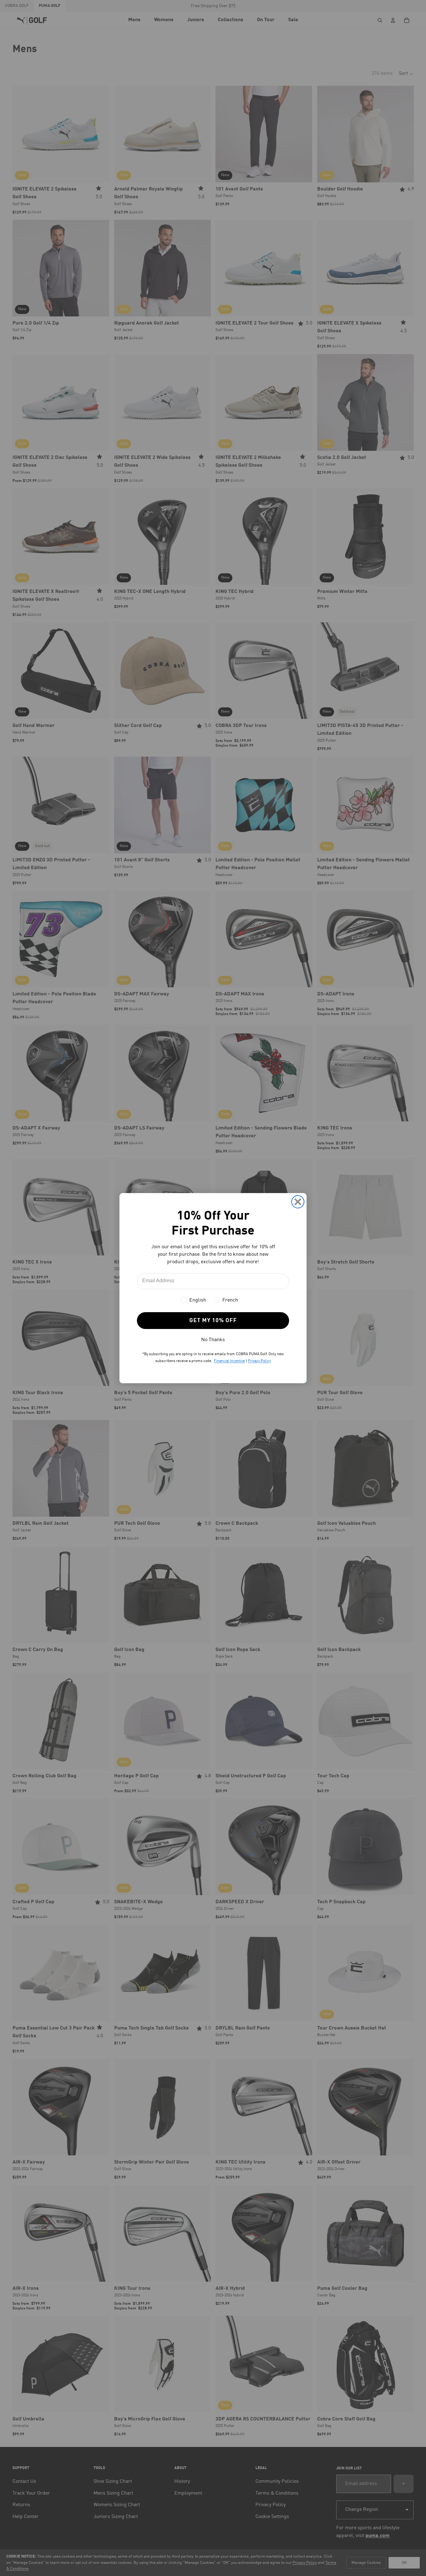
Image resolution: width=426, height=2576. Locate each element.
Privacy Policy (259, 1361)
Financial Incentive (229, 1361)
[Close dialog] (298, 1202)
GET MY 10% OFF (213, 1321)
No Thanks (213, 1340)
